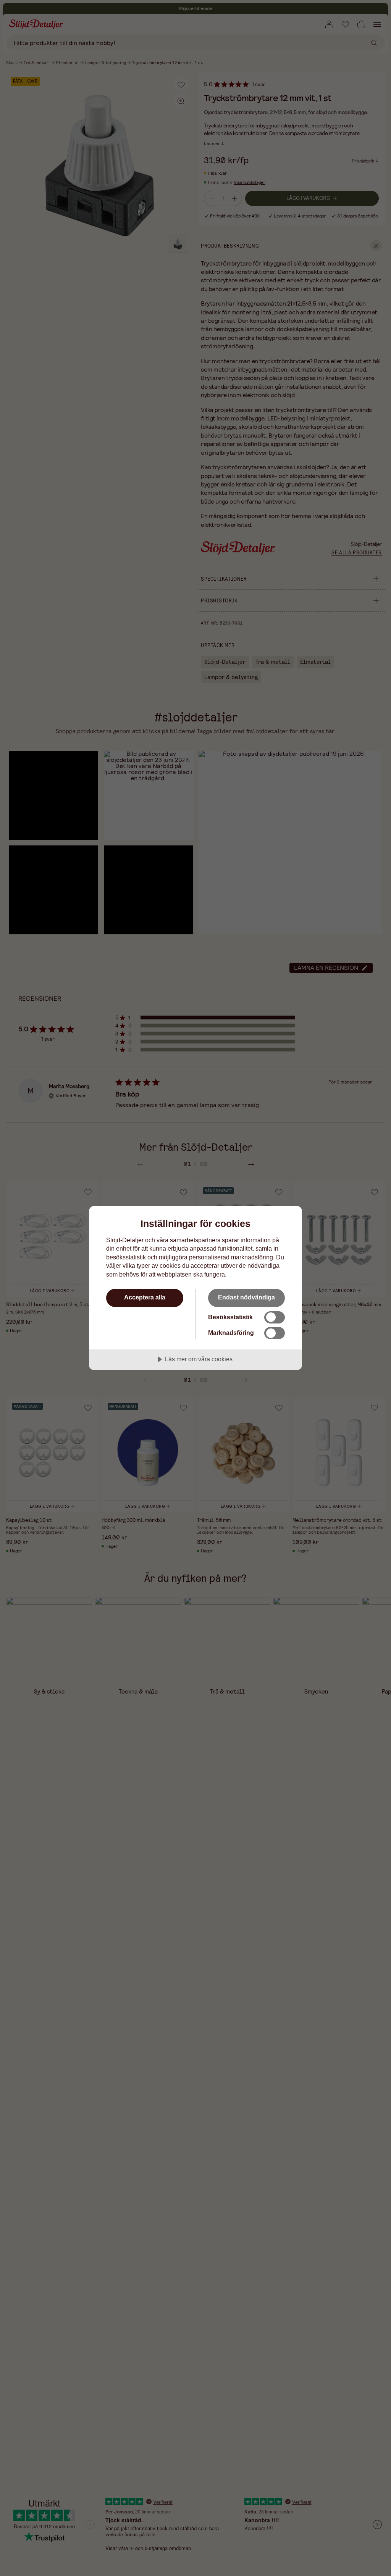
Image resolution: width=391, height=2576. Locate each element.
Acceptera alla (145, 1297)
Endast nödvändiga (246, 1297)
